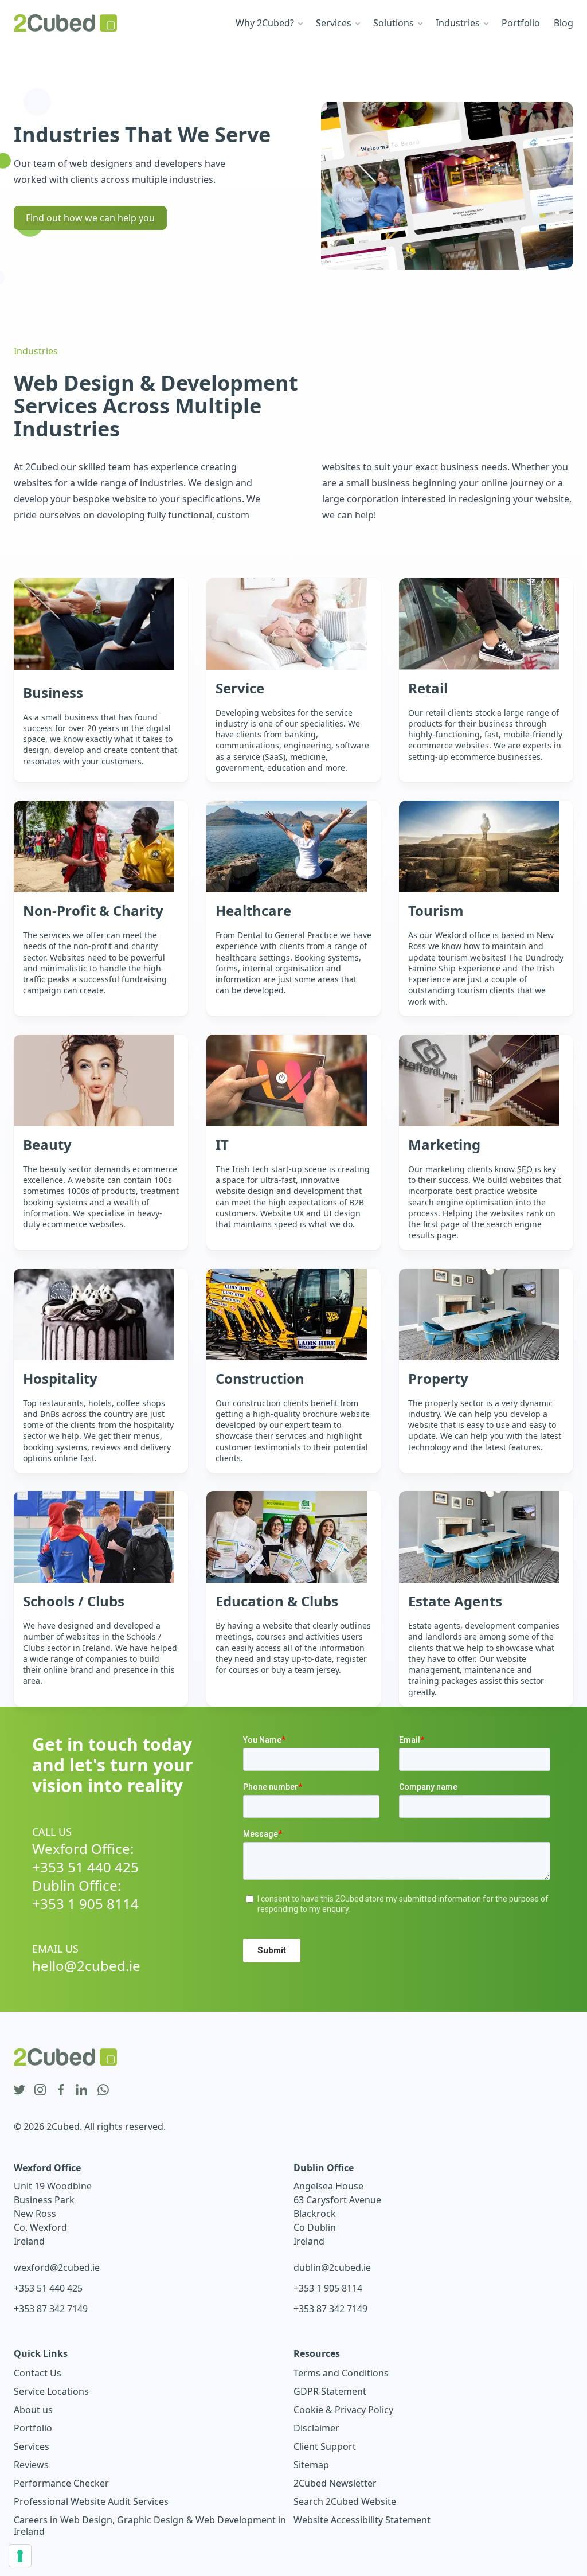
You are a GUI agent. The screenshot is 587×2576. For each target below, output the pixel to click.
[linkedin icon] (81, 2090)
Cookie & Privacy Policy (343, 2410)
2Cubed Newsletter (335, 2483)
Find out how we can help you (90, 218)
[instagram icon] (40, 2090)
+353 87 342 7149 (51, 2309)
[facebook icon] (61, 2090)
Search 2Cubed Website (345, 2501)
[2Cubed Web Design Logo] (65, 23)
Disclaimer (316, 2428)
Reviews (31, 2465)
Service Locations (51, 2391)
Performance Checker (61, 2483)
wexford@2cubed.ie (57, 2267)
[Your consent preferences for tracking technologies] (20, 2556)
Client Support (325, 2446)
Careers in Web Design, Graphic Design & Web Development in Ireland (150, 2526)
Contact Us (38, 2373)
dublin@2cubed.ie (332, 2267)
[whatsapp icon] (103, 2090)
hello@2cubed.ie (86, 1966)
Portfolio (33, 2428)
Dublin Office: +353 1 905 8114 (85, 1895)
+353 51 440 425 (48, 2288)
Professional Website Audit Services (91, 2501)
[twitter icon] (19, 2090)
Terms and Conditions (341, 2373)
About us (33, 2410)
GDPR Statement (330, 2391)
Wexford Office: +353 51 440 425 (85, 1858)
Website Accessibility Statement (362, 2520)
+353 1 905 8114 (328, 2288)
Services (32, 2446)
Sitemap (311, 2465)
